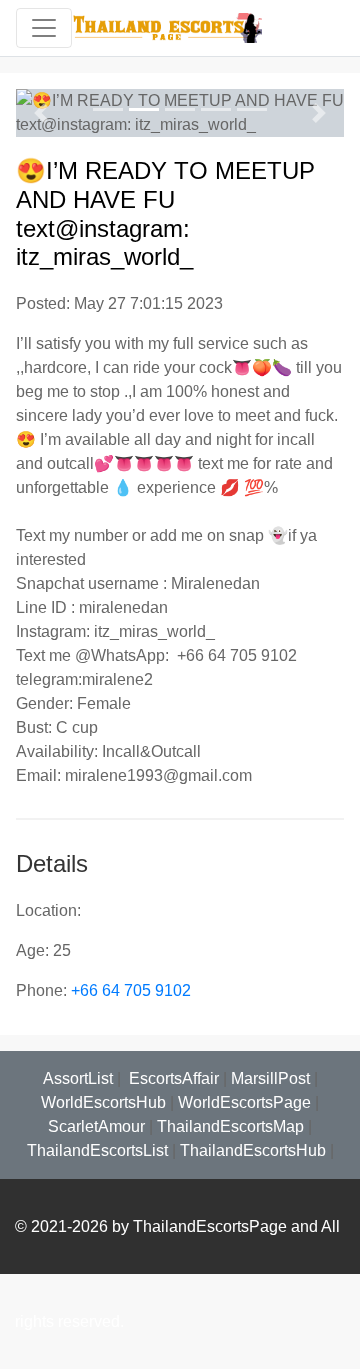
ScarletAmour (96, 1126)
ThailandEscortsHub (253, 1150)
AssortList (78, 1078)
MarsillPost (270, 1078)
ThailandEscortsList (97, 1150)
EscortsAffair (172, 1078)
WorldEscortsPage (244, 1102)
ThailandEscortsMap (230, 1126)
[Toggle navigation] (44, 28)
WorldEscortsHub (103, 1102)
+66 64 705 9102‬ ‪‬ (133, 990)
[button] (40, 113)
